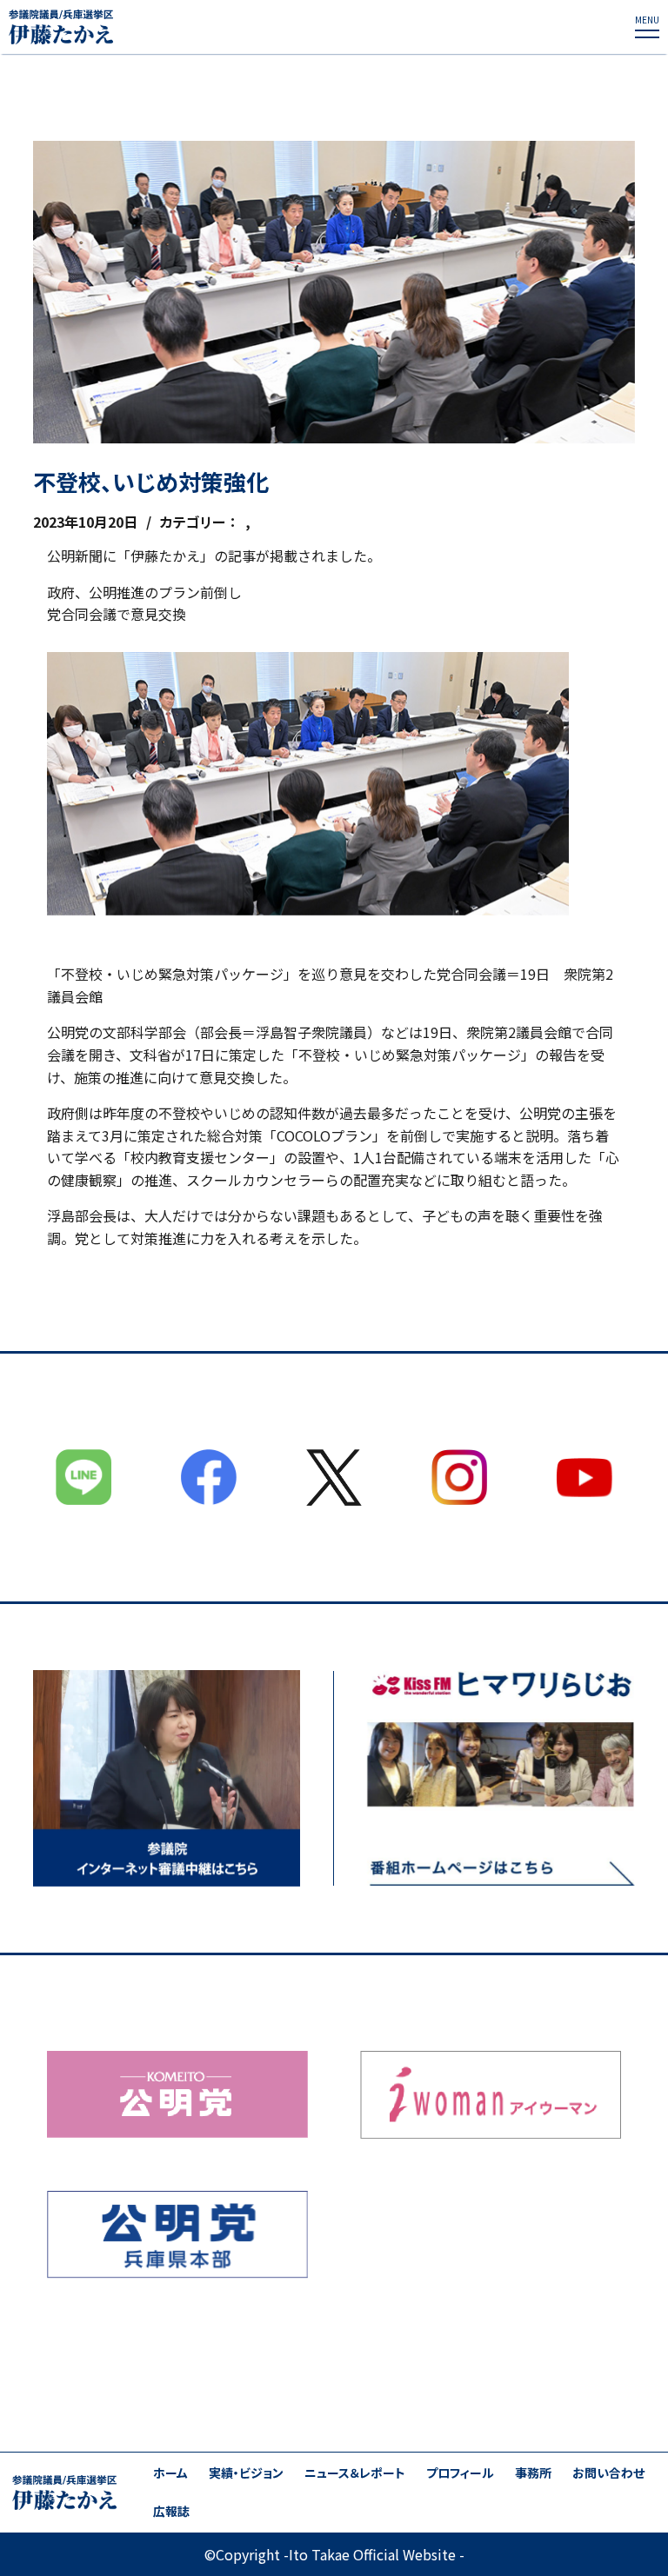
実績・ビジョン (246, 2473)
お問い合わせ (608, 2473)
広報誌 (171, 2511)
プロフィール (460, 2473)
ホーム (170, 2473)
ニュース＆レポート (355, 2473)
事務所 (533, 2473)
